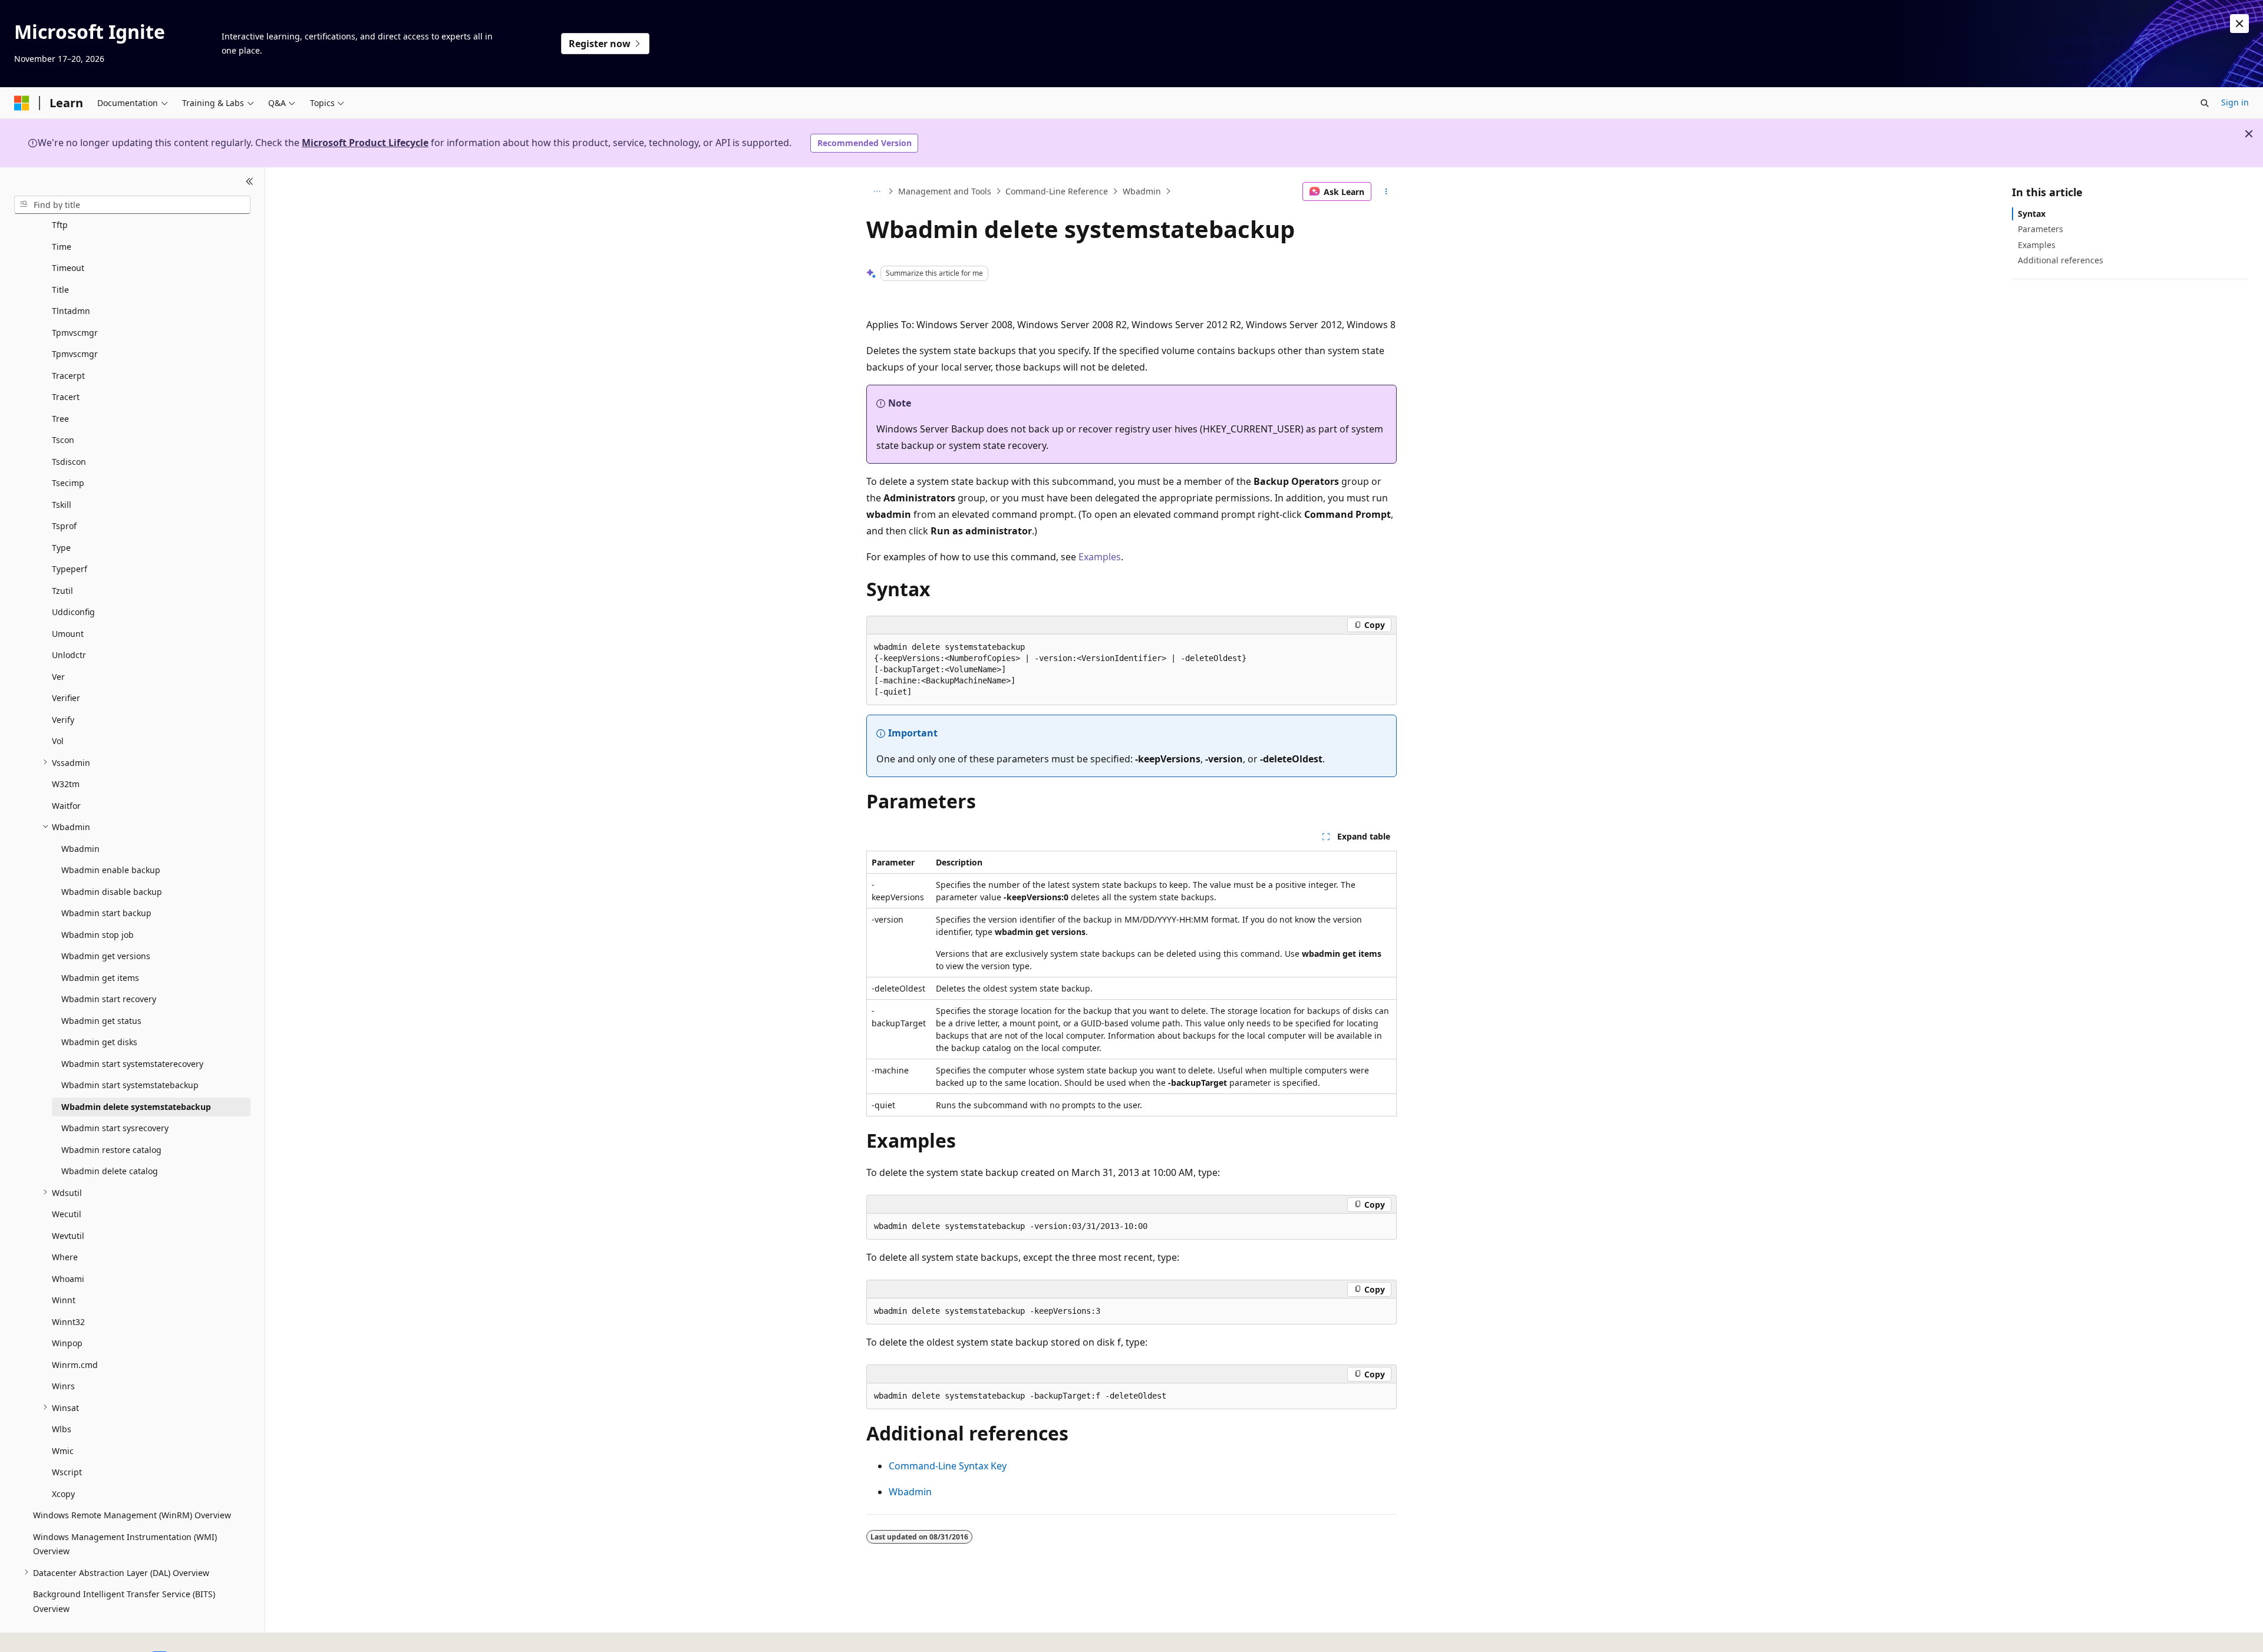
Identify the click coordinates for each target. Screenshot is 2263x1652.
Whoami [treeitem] (68, 1278)
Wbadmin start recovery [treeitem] (109, 999)
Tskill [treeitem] (62, 504)
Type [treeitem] (61, 547)
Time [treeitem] (62, 246)
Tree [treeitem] (60, 418)
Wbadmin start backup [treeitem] (106, 913)
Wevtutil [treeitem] (68, 1235)
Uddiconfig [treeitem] (73, 612)
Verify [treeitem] (63, 719)
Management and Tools (945, 191)
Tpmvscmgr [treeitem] (75, 332)
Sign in (2235, 102)
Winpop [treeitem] (67, 1343)
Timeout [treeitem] (68, 268)
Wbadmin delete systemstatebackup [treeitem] (136, 1106)
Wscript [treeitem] (67, 1472)
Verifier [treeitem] (66, 698)
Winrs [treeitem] (63, 1386)
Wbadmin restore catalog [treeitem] (111, 1149)
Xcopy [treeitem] (63, 1493)
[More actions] (1386, 191)
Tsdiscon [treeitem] (69, 461)
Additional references (2061, 260)
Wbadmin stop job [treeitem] (98, 934)
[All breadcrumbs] (877, 191)
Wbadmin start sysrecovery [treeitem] (115, 1128)
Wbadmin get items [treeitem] (100, 977)
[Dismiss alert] (2239, 24)
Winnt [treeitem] (64, 1300)
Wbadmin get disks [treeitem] (99, 1042)
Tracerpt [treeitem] (68, 375)
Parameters (2041, 229)
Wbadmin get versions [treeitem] (106, 956)
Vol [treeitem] (58, 741)
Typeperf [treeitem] (70, 569)
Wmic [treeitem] (63, 1450)
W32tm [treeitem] (66, 784)
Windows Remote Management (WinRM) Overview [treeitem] (132, 1515)
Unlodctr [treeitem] (69, 655)
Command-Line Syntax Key (948, 1466)
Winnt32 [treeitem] (68, 1321)
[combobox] (132, 204)
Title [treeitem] (60, 289)
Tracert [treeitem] (66, 397)
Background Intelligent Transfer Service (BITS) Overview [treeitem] (124, 1601)
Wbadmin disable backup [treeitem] (112, 891)
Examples (1100, 557)
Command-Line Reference (1057, 191)
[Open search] (2205, 103)
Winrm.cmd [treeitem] (75, 1364)
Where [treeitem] (65, 1257)
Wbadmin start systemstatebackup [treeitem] (130, 1085)
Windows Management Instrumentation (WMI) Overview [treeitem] (125, 1544)
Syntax (2032, 214)
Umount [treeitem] (68, 633)
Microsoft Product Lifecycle (365, 143)
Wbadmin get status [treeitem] (101, 1020)
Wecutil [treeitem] (67, 1214)
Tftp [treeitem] (60, 225)
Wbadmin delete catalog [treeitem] (110, 1171)
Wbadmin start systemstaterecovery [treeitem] (132, 1063)
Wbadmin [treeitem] (80, 848)
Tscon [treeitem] (63, 440)
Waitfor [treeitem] (66, 805)
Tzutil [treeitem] (62, 590)
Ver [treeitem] (58, 676)
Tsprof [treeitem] (64, 526)
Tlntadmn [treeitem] (71, 311)
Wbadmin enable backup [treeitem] (111, 870)
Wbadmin (1142, 191)
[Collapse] (250, 181)
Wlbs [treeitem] (62, 1429)
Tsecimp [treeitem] (68, 483)
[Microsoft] (22, 103)
